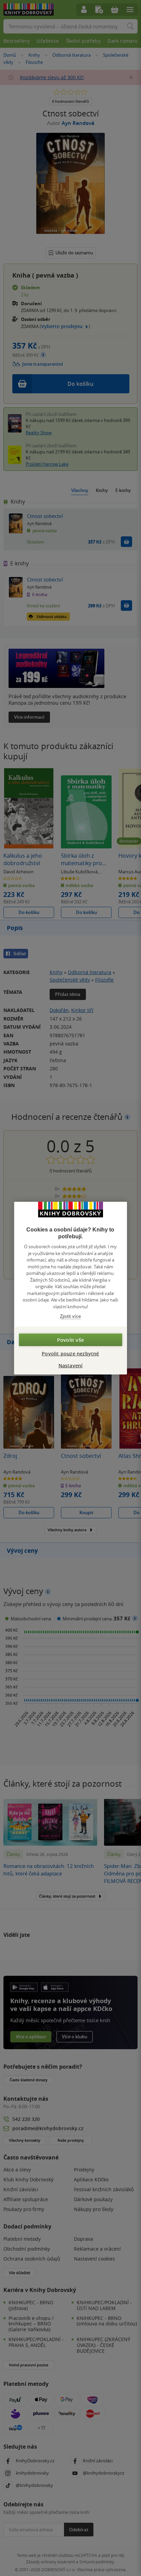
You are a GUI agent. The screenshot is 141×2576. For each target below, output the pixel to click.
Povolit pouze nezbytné (70, 1353)
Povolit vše (70, 1340)
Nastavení (71, 1365)
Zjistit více (70, 1316)
